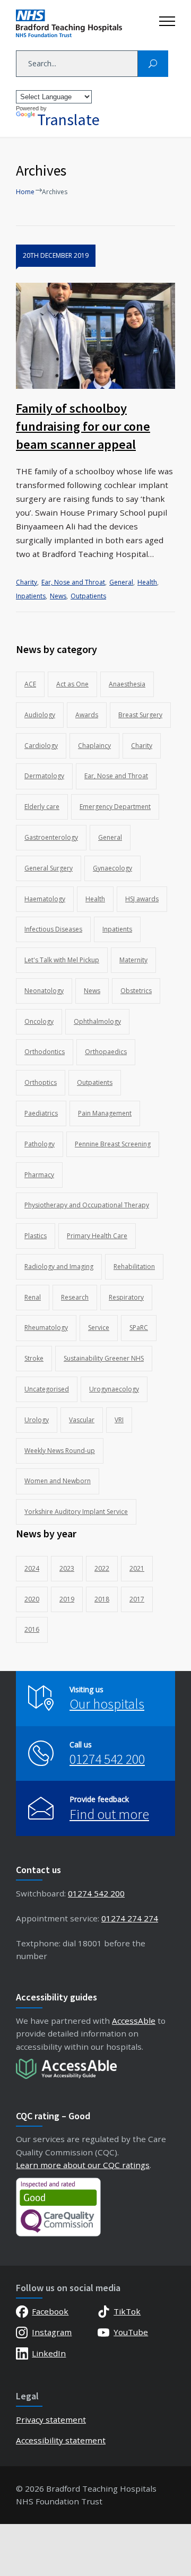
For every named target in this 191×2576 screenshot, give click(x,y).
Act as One (72, 684)
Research (75, 1297)
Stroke (34, 1358)
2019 (67, 1599)
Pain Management (105, 1113)
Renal (33, 1297)
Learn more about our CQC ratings (83, 2165)
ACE (30, 684)
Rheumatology (46, 1328)
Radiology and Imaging (59, 1267)
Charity (27, 582)
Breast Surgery (140, 715)
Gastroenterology (51, 837)
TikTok (127, 2311)
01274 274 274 (130, 1918)
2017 (137, 1599)
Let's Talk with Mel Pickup (62, 960)
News (58, 596)
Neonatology (44, 991)
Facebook (50, 2311)
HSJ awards (142, 899)
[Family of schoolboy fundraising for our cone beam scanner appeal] (95, 336)
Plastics (36, 1236)
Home (25, 192)
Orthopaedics (106, 1052)
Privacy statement (51, 2420)
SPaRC (139, 1328)
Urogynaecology (114, 1389)
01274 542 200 (107, 1759)
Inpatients (31, 596)
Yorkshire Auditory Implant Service (76, 1512)
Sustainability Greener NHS (104, 1358)
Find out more (109, 1814)
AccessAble (134, 2021)
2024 (32, 1568)
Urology (37, 1420)
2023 (67, 1568)
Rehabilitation (134, 1267)
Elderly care (42, 807)
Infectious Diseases (53, 929)
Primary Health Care (97, 1236)
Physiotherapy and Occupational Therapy (87, 1205)
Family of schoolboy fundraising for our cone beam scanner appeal (83, 426)
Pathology (40, 1144)
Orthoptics (41, 1082)
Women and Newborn (58, 1481)
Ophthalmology (97, 1021)
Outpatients (88, 596)
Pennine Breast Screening (113, 1144)
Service (99, 1328)
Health (147, 582)
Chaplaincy (94, 746)
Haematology (45, 899)
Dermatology (44, 776)
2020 (32, 1599)
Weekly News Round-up (60, 1451)
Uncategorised (47, 1389)
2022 (102, 1568)
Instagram (52, 2332)
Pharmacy (39, 1175)
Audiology (40, 715)
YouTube (131, 2332)
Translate (68, 119)
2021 (137, 1568)
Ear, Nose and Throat (73, 582)
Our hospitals (107, 1704)
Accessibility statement (61, 2440)
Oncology (39, 1021)
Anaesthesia (127, 684)
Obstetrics (136, 991)
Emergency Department (115, 807)
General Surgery (49, 868)
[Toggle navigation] (167, 19)
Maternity (133, 960)
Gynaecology (112, 868)
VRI (119, 1420)
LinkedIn (49, 2353)
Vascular (82, 1420)
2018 (102, 1599)
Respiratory (126, 1297)
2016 (32, 1629)
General (121, 582)
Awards (87, 715)
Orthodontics (45, 1052)
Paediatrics (41, 1113)
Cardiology (41, 746)
